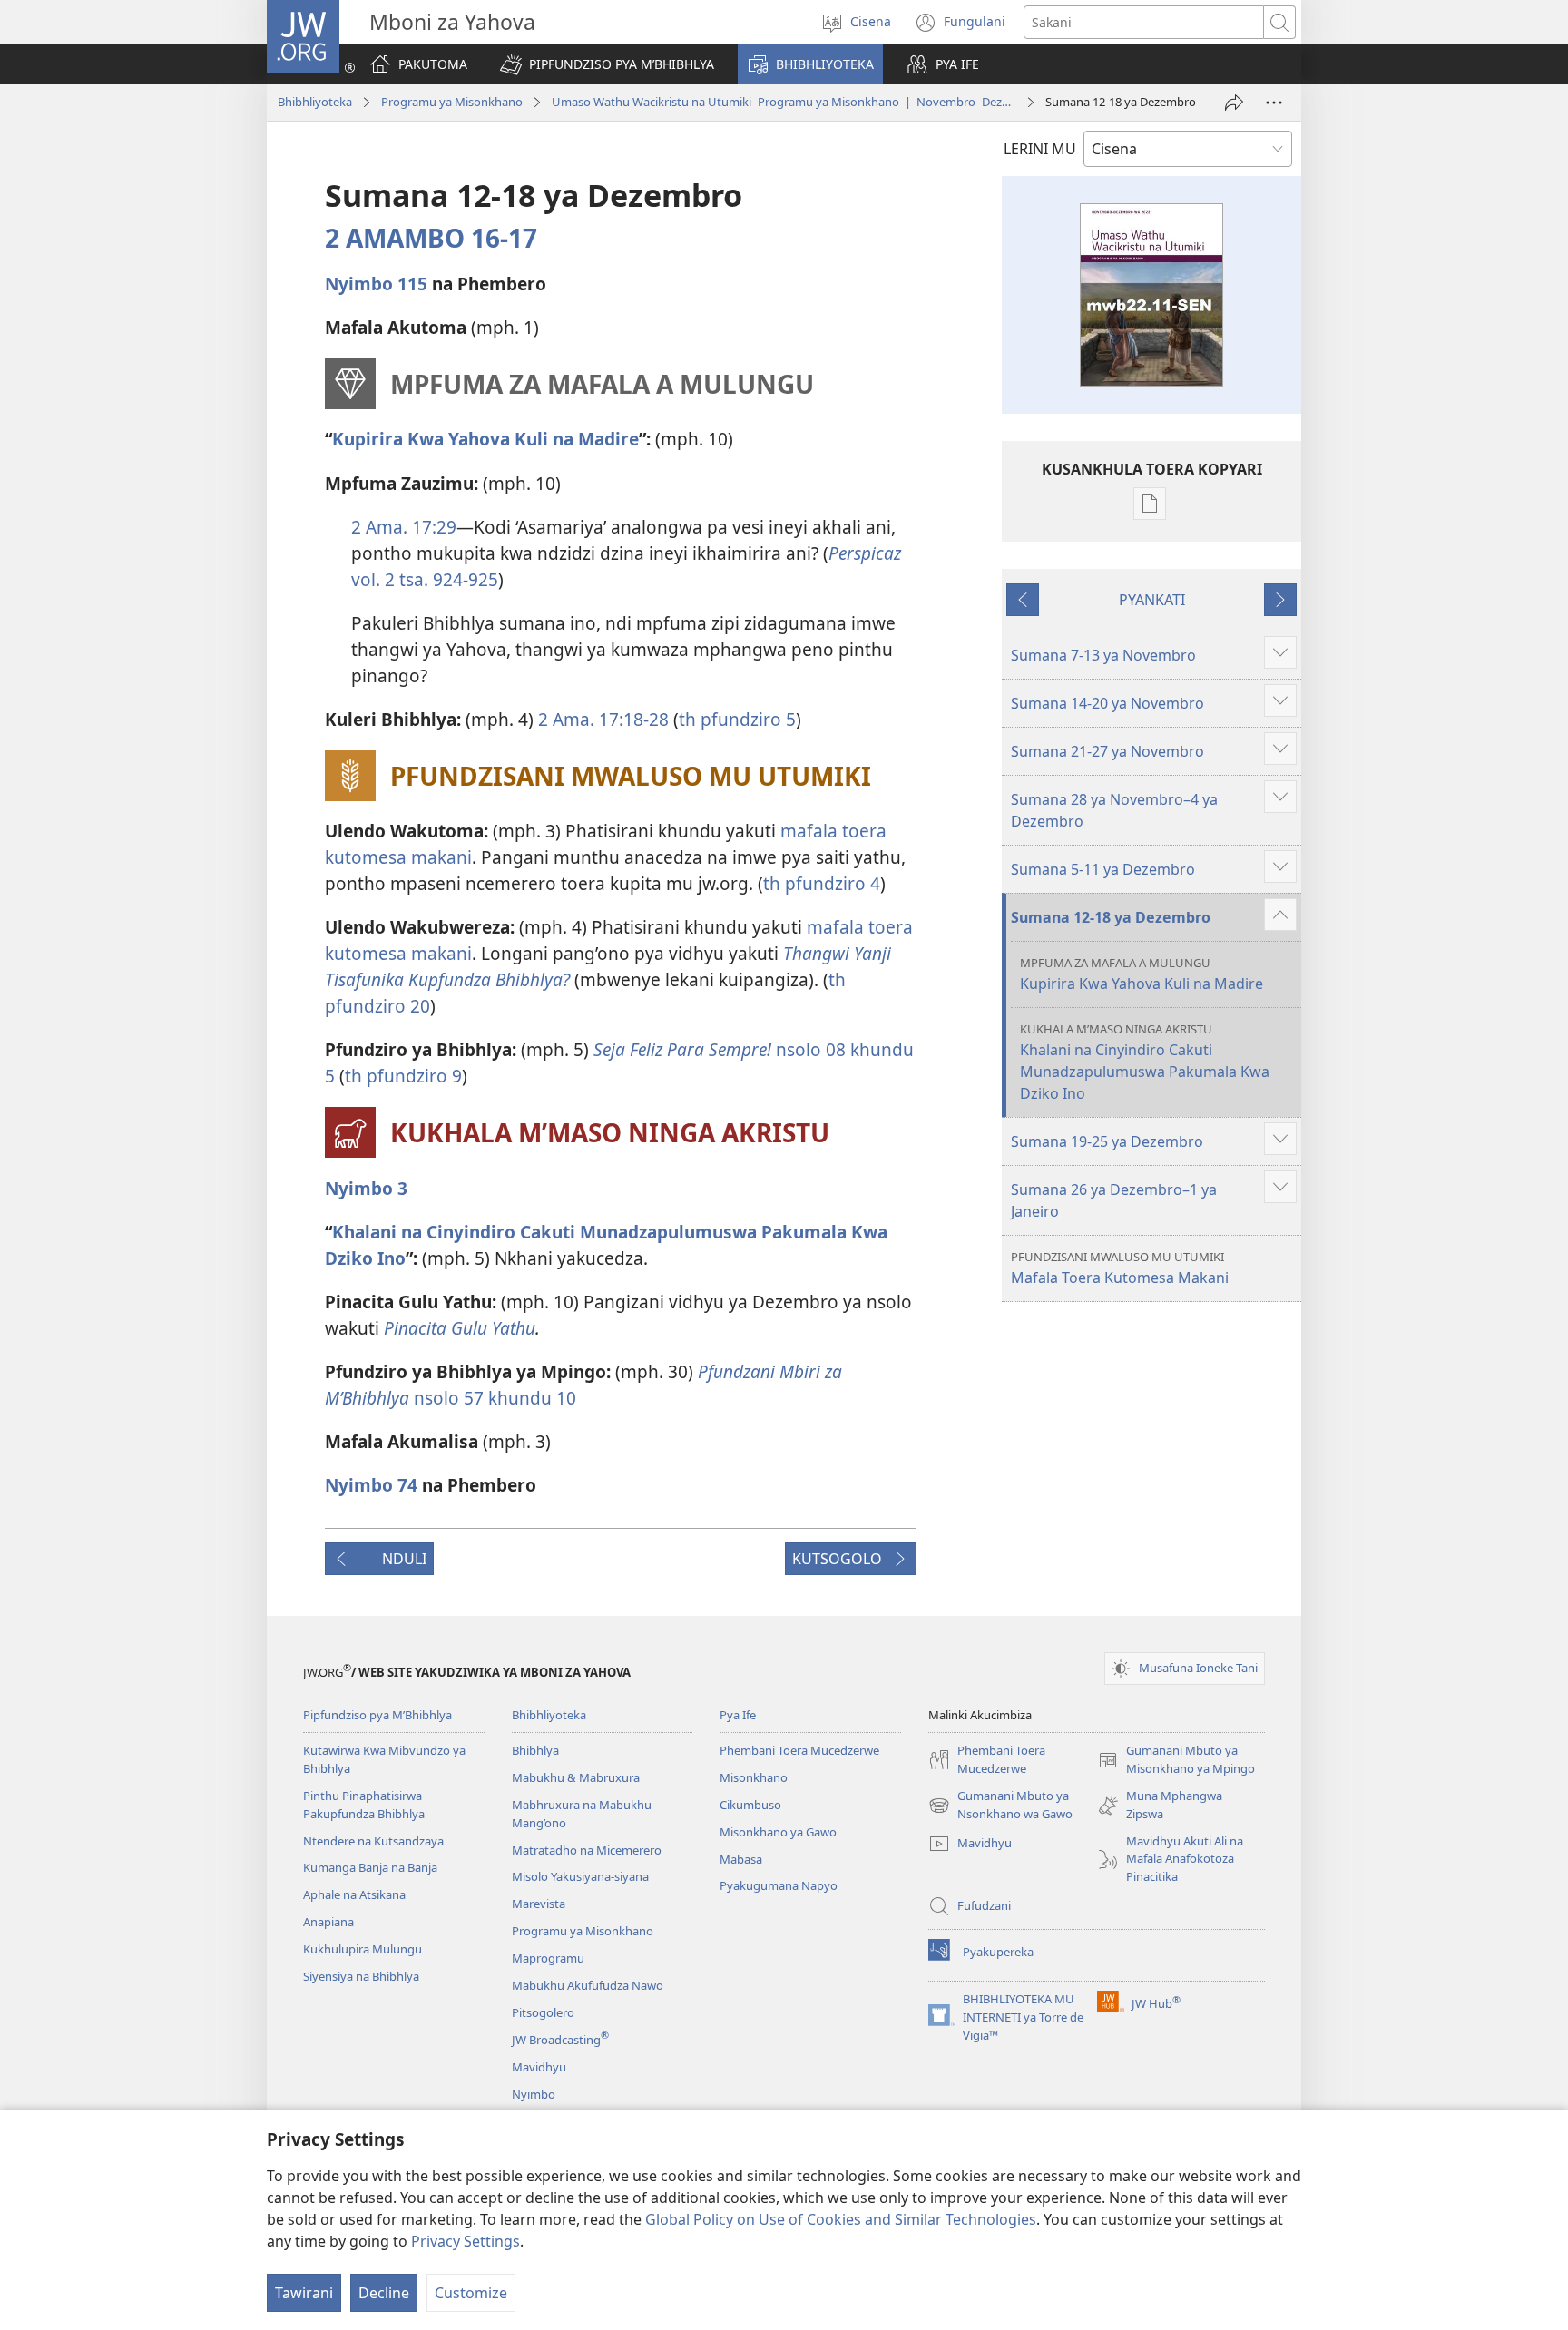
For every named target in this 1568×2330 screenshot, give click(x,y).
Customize (471, 2293)
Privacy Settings (465, 2241)
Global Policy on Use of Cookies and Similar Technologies (841, 2219)
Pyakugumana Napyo (779, 1885)
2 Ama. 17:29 (404, 527)
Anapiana (328, 1922)
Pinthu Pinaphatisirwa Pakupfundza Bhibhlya (364, 1805)
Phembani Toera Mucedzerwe (799, 1750)
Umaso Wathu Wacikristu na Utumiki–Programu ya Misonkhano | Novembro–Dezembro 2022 (784, 102)
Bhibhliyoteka (315, 102)
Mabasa (741, 1859)
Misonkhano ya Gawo (778, 1832)
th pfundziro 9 (403, 1076)
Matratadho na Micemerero (587, 1850)
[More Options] (1274, 103)
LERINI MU (1040, 149)
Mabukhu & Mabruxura (576, 1777)
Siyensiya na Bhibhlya (361, 1976)
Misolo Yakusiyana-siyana (580, 1876)
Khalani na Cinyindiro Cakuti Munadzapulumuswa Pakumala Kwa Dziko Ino (1145, 1062)
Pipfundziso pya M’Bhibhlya (377, 1715)
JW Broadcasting (560, 2040)
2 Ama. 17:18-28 (603, 719)
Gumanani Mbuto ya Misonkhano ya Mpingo (1176, 1760)
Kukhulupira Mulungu (363, 1949)
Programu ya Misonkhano (452, 102)
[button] (607, 64)
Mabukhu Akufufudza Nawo (588, 1985)
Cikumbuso (750, 1805)
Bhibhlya (535, 1750)
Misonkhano (754, 1777)
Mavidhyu (539, 2067)
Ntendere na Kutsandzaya (373, 1841)
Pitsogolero (543, 2012)
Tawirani (304, 2293)
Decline (384, 2293)
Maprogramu (548, 1958)
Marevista (539, 1904)
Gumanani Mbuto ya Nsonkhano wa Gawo (1000, 1806)
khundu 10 (530, 1398)
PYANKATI (1152, 600)
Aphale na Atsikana (354, 1894)
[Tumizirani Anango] (1234, 103)
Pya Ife (738, 1715)
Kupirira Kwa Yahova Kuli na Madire (1142, 974)
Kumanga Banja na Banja (370, 1867)
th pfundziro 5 (737, 719)
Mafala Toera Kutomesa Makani (1120, 1268)
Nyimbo (534, 2094)
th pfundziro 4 (822, 883)
